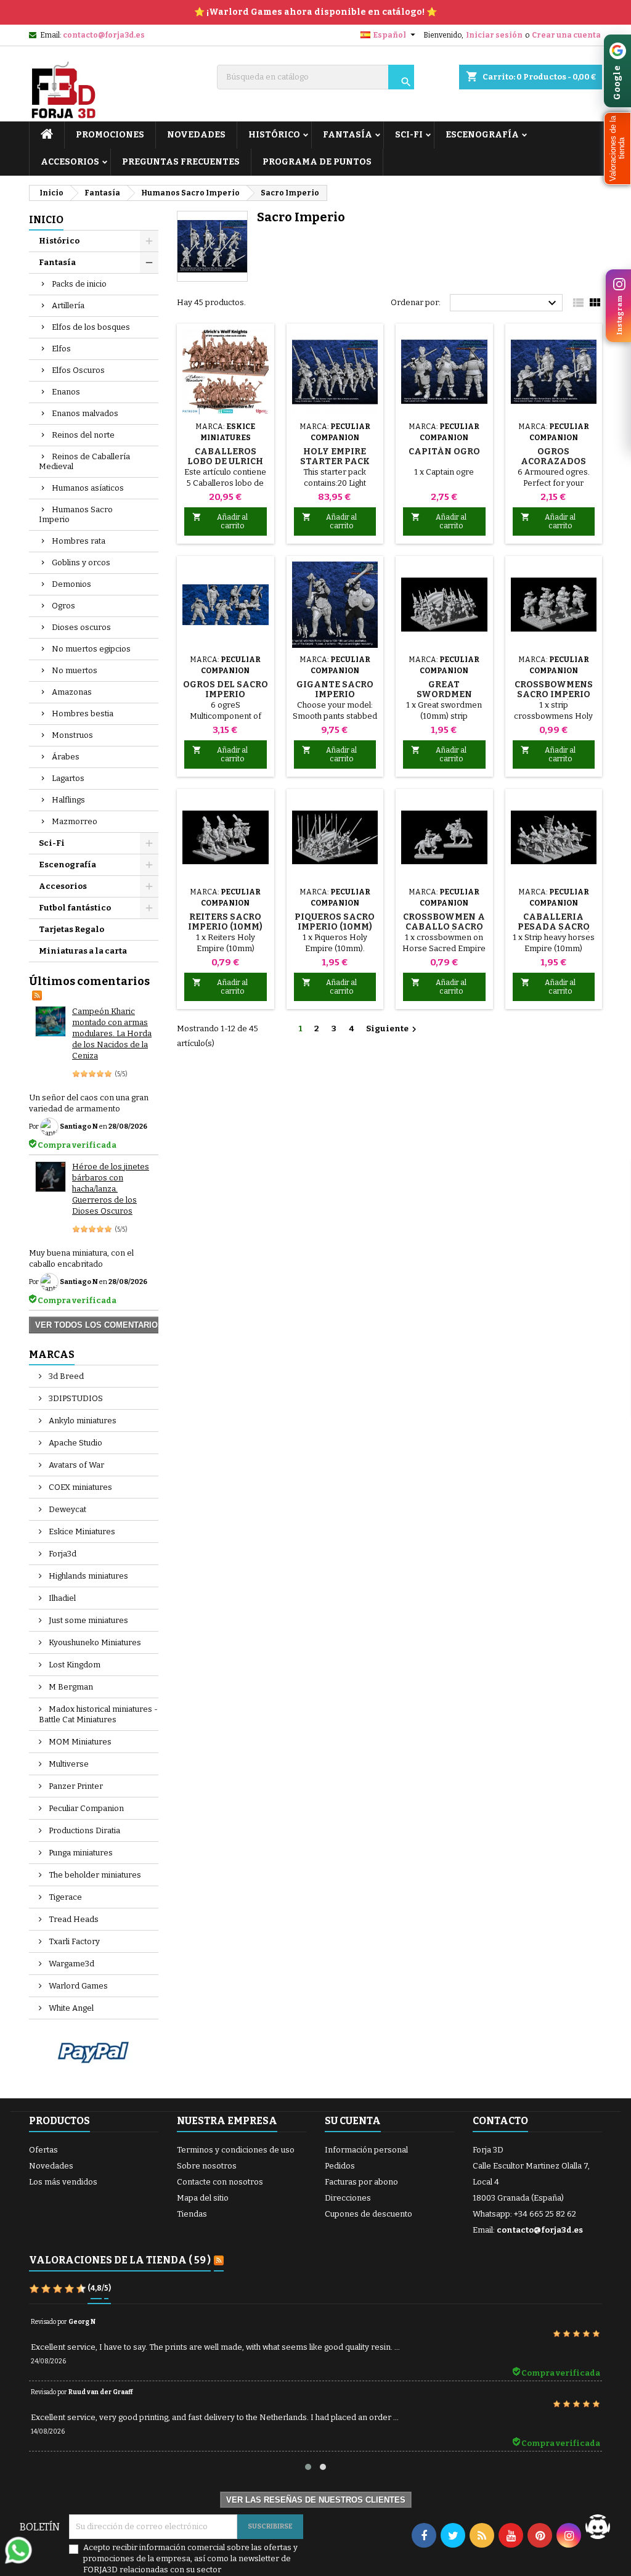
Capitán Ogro (444, 452)
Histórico (274, 135)
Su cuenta (353, 2121)
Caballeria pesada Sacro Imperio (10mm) (554, 927)
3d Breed (65, 1376)
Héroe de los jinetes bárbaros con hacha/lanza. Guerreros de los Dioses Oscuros (111, 1189)
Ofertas (43, 2150)
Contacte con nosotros (220, 2182)
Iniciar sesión (494, 35)
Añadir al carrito (220, 521)
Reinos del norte (83, 435)
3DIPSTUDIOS (75, 1398)
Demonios (71, 584)
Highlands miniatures (88, 1576)
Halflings (68, 800)
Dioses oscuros (81, 627)
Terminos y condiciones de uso (236, 2150)
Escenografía (482, 135)
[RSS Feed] (37, 994)
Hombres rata (79, 541)
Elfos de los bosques (91, 327)
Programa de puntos (317, 162)
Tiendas (192, 2214)
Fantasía (348, 135)
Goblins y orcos (81, 562)
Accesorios (70, 162)
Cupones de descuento (368, 2214)
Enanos (66, 392)
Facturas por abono (361, 2182)
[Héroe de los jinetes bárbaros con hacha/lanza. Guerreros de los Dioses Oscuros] (51, 1177)
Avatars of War (75, 1465)
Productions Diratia (83, 1830)
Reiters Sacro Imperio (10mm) (225, 922)
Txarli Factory (73, 1941)
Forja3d (62, 1554)
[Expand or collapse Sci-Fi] (149, 843)
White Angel (70, 2008)
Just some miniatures (88, 1620)
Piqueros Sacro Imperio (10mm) (335, 922)
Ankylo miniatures (82, 1421)
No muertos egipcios (91, 649)
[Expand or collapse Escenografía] (149, 865)
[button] (617, 149)
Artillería (68, 305)
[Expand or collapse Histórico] (149, 241)
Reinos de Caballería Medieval (84, 461)
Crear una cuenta (566, 35)
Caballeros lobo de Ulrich (225, 456)
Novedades (51, 2166)
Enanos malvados (85, 413)
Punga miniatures (80, 1853)
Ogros (63, 606)
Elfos (61, 349)
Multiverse (68, 1764)
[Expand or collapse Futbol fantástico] (149, 908)
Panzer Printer (75, 1786)
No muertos (75, 670)
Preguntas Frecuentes (181, 162)
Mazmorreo (75, 821)
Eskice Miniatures (81, 1531)
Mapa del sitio (203, 2198)
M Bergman (70, 1687)
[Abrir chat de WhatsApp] (18, 2550)
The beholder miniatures (94, 1875)
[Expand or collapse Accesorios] (149, 886)
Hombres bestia (83, 714)
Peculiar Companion (85, 1808)
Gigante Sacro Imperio (335, 689)
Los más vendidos (63, 2182)
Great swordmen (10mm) (444, 694)
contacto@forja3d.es (104, 35)
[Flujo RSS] (219, 2261)
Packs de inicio (79, 284)
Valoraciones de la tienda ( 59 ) (120, 2260)
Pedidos (340, 2166)
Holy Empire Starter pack (335, 456)
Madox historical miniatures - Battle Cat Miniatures (98, 1714)
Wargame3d (71, 1964)
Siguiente (393, 1029)
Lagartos (68, 778)
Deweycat (67, 1509)
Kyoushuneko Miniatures (94, 1642)
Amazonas (72, 692)
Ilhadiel (61, 1598)
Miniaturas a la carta (83, 951)
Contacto (500, 2121)
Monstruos (72, 735)
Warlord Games (77, 1986)
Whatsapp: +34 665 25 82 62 (524, 2214)
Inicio (46, 220)
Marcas (52, 1355)
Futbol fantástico (75, 908)
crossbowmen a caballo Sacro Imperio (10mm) (444, 927)
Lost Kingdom (74, 1665)
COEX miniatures (79, 1487)
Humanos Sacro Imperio (76, 514)
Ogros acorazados (553, 456)
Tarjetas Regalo (71, 929)
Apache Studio (75, 1443)
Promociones (110, 135)
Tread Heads (73, 1919)
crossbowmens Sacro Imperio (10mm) (554, 694)
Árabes (66, 757)
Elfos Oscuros (78, 370)
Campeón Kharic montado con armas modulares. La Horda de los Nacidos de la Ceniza (112, 1033)
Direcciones (348, 2198)
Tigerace (64, 1897)
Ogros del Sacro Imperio (226, 689)
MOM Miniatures (79, 1742)
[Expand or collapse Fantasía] (149, 263)
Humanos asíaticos (88, 488)
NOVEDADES (196, 135)
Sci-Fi (409, 135)
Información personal (366, 2150)
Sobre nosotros (207, 2166)
